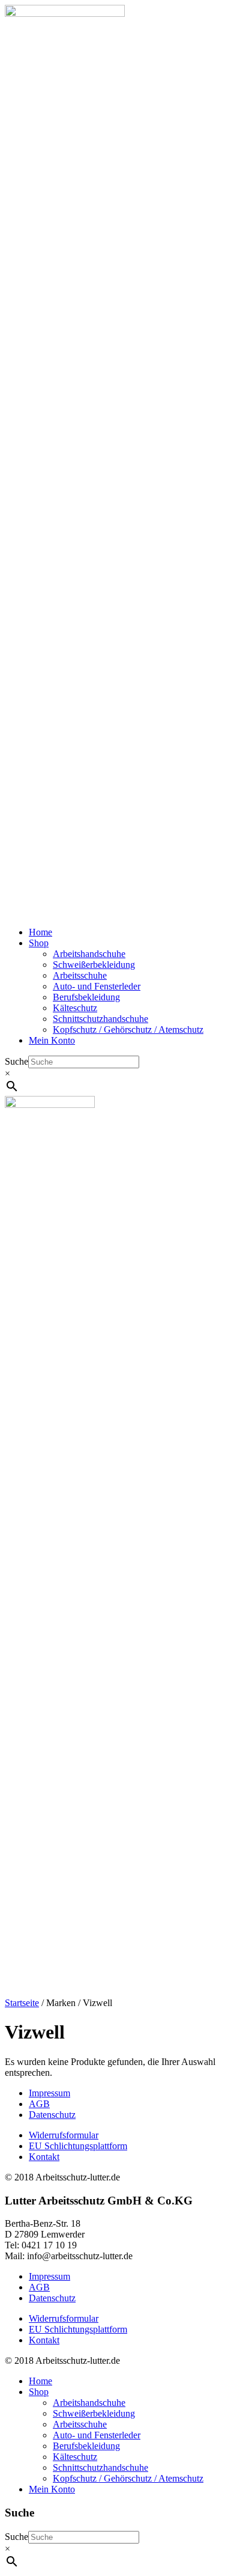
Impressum (49, 2093)
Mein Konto (52, 1040)
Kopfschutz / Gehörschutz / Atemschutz (128, 1029)
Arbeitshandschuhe (89, 954)
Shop (39, 943)
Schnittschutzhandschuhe (100, 1019)
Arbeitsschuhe (80, 975)
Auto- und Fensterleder (97, 986)
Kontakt (44, 2157)
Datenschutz (52, 2115)
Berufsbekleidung (86, 997)
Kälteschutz (75, 1008)
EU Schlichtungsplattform (78, 2146)
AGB (39, 2104)
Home (40, 932)
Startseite (22, 2003)
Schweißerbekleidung (94, 965)
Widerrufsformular (64, 2135)
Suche (16, 1061)
